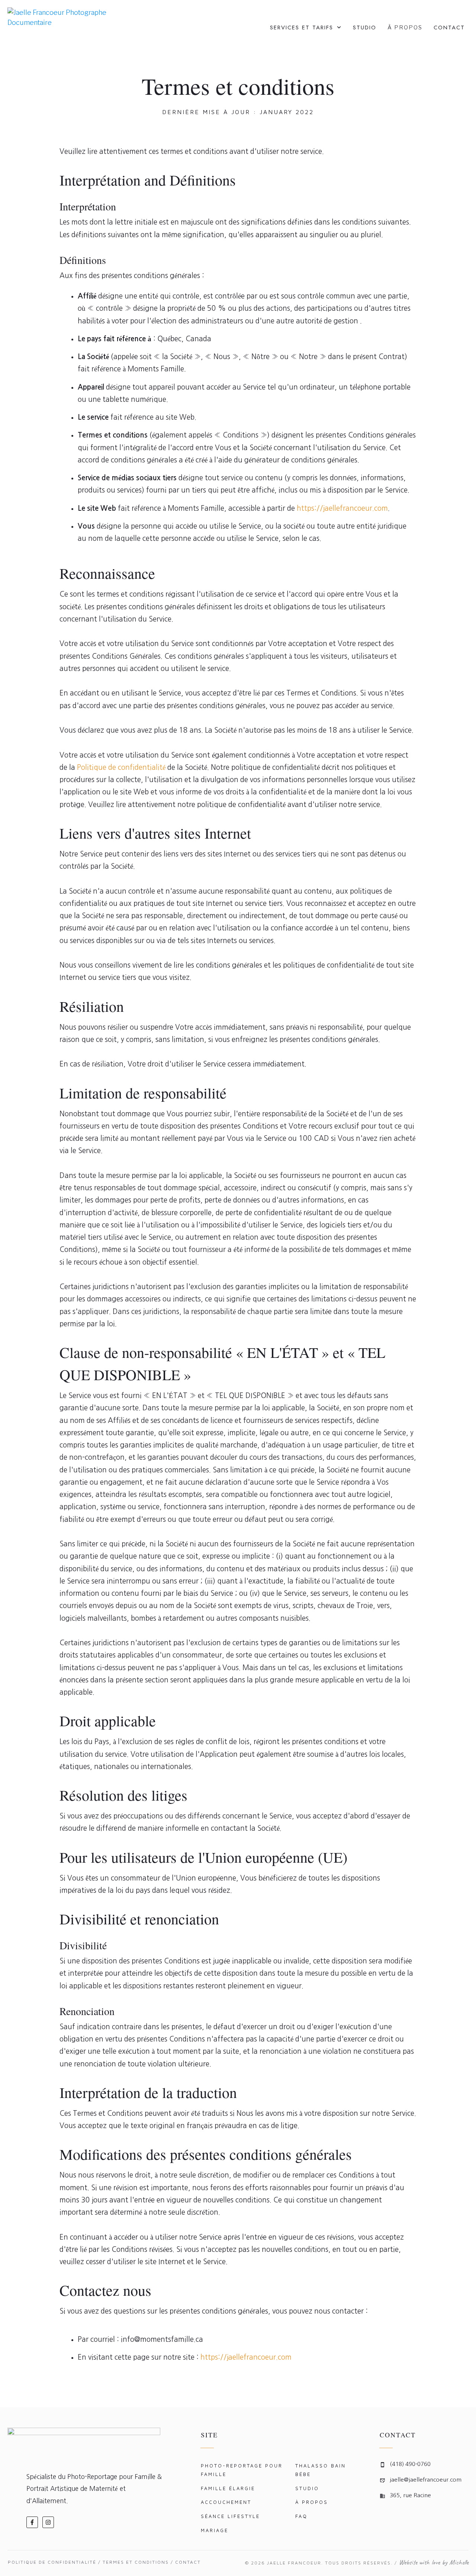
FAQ (301, 2516)
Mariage (215, 2530)
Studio (307, 2488)
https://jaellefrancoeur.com (342, 508)
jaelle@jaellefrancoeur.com (426, 2480)
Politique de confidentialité (121, 767)
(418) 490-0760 (410, 2464)
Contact (188, 2562)
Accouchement (226, 2502)
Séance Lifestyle (230, 2516)
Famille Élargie (228, 2488)
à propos (312, 2502)
